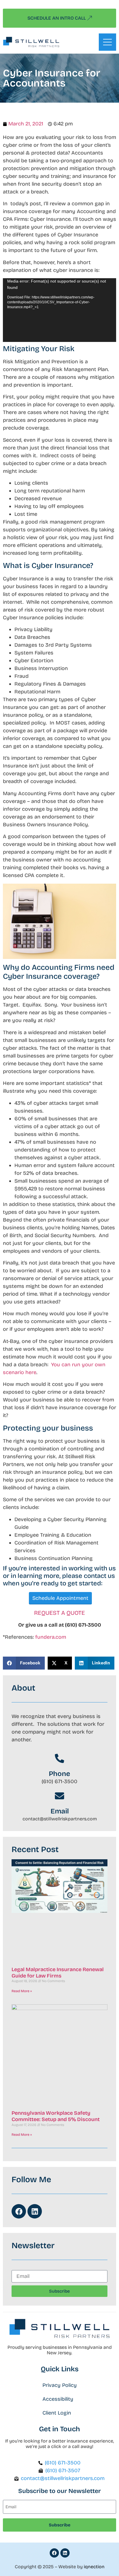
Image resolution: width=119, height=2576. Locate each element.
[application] (59, 310)
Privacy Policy (60, 2385)
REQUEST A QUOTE (59, 1613)
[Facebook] (19, 2211)
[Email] (59, 1796)
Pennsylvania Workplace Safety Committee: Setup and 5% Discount (56, 2116)
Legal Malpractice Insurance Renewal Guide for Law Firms (58, 1973)
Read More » (22, 1991)
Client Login (57, 2413)
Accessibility (58, 2399)
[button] (24, 1663)
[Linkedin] (35, 2211)
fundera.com (51, 1637)
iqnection (94, 2567)
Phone (59, 1774)
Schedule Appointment (60, 1598)
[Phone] (59, 1758)
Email (60, 1811)
